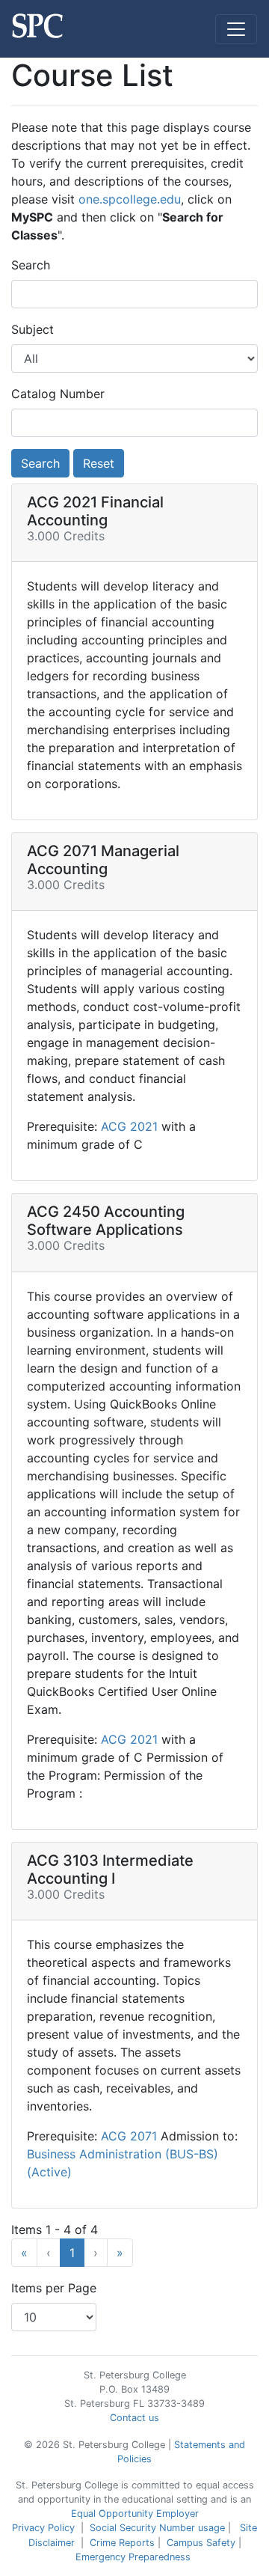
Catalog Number (58, 394)
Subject (33, 329)
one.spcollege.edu (130, 199)
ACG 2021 (131, 1126)
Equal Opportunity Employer (135, 2514)
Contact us (134, 2418)
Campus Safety (201, 2543)
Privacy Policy (43, 2528)
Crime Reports (122, 2543)
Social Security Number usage (157, 2528)
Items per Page (54, 2288)
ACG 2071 (131, 2136)
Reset (99, 463)
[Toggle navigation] (236, 29)
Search (31, 265)
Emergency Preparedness (133, 2557)
